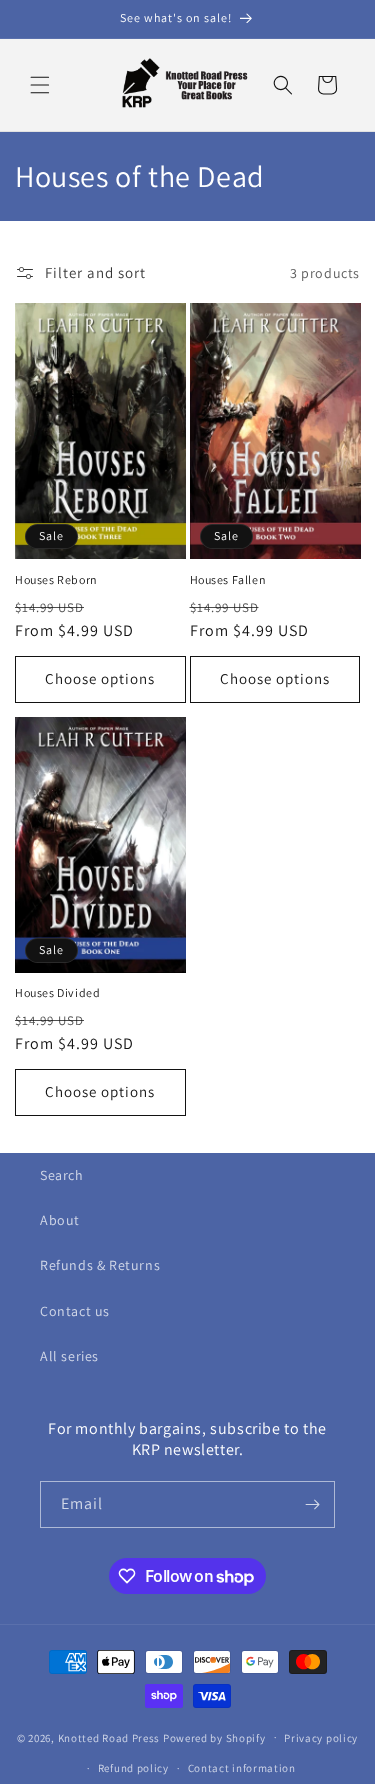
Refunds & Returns (100, 1265)
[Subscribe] (312, 1504)
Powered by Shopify (214, 1737)
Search (62, 1175)
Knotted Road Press (109, 1737)
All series (69, 1356)
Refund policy (133, 1768)
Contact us (75, 1311)
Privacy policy (321, 1738)
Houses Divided (57, 992)
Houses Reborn (56, 579)
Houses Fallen (228, 579)
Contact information (242, 1768)
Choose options (100, 678)
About (60, 1220)
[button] (40, 85)
